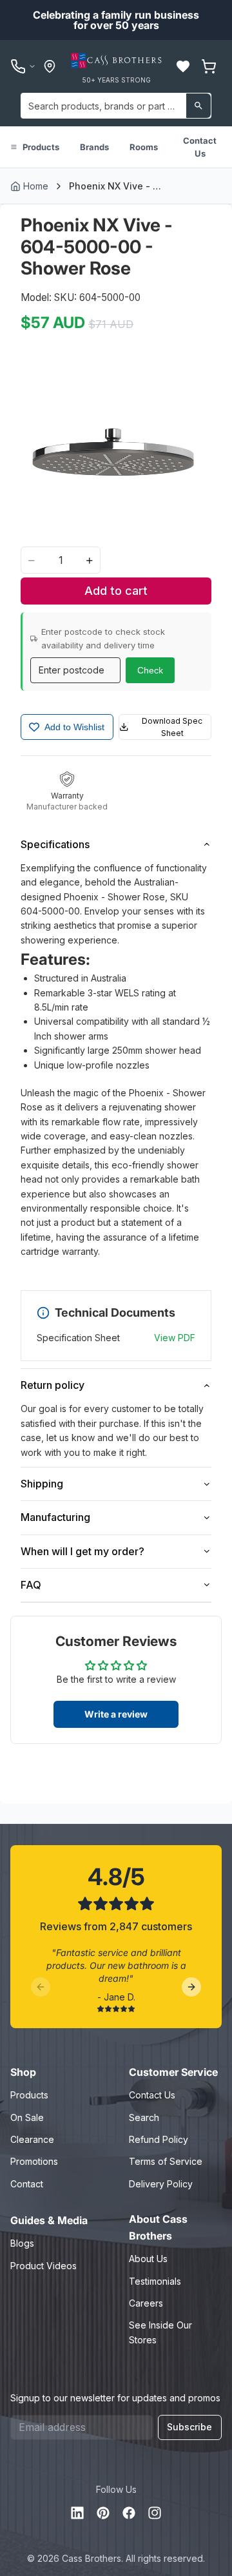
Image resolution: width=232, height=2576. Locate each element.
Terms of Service (166, 2161)
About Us (148, 2259)
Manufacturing (55, 1517)
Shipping (42, 1484)
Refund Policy (159, 2139)
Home (36, 186)
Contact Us (200, 147)
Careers (146, 2303)
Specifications (55, 844)
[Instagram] (155, 2513)
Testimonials (155, 2281)
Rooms (144, 147)
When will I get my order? (82, 1551)
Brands (94, 147)
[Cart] (209, 66)
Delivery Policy (161, 2184)
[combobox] (116, 106)
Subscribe (189, 2427)
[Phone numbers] (23, 66)
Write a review (116, 1714)
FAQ (31, 1585)
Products (41, 147)
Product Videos (43, 2266)
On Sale (27, 2117)
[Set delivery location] (50, 66)
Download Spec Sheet (172, 727)
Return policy (53, 1385)
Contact (27, 2184)
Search (144, 2117)
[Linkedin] (77, 2513)
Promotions (34, 2161)
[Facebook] (129, 2513)
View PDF (175, 1338)
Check (150, 670)
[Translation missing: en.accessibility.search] (198, 106)
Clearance (32, 2139)
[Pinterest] (103, 2513)
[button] (183, 66)
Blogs (22, 2243)
